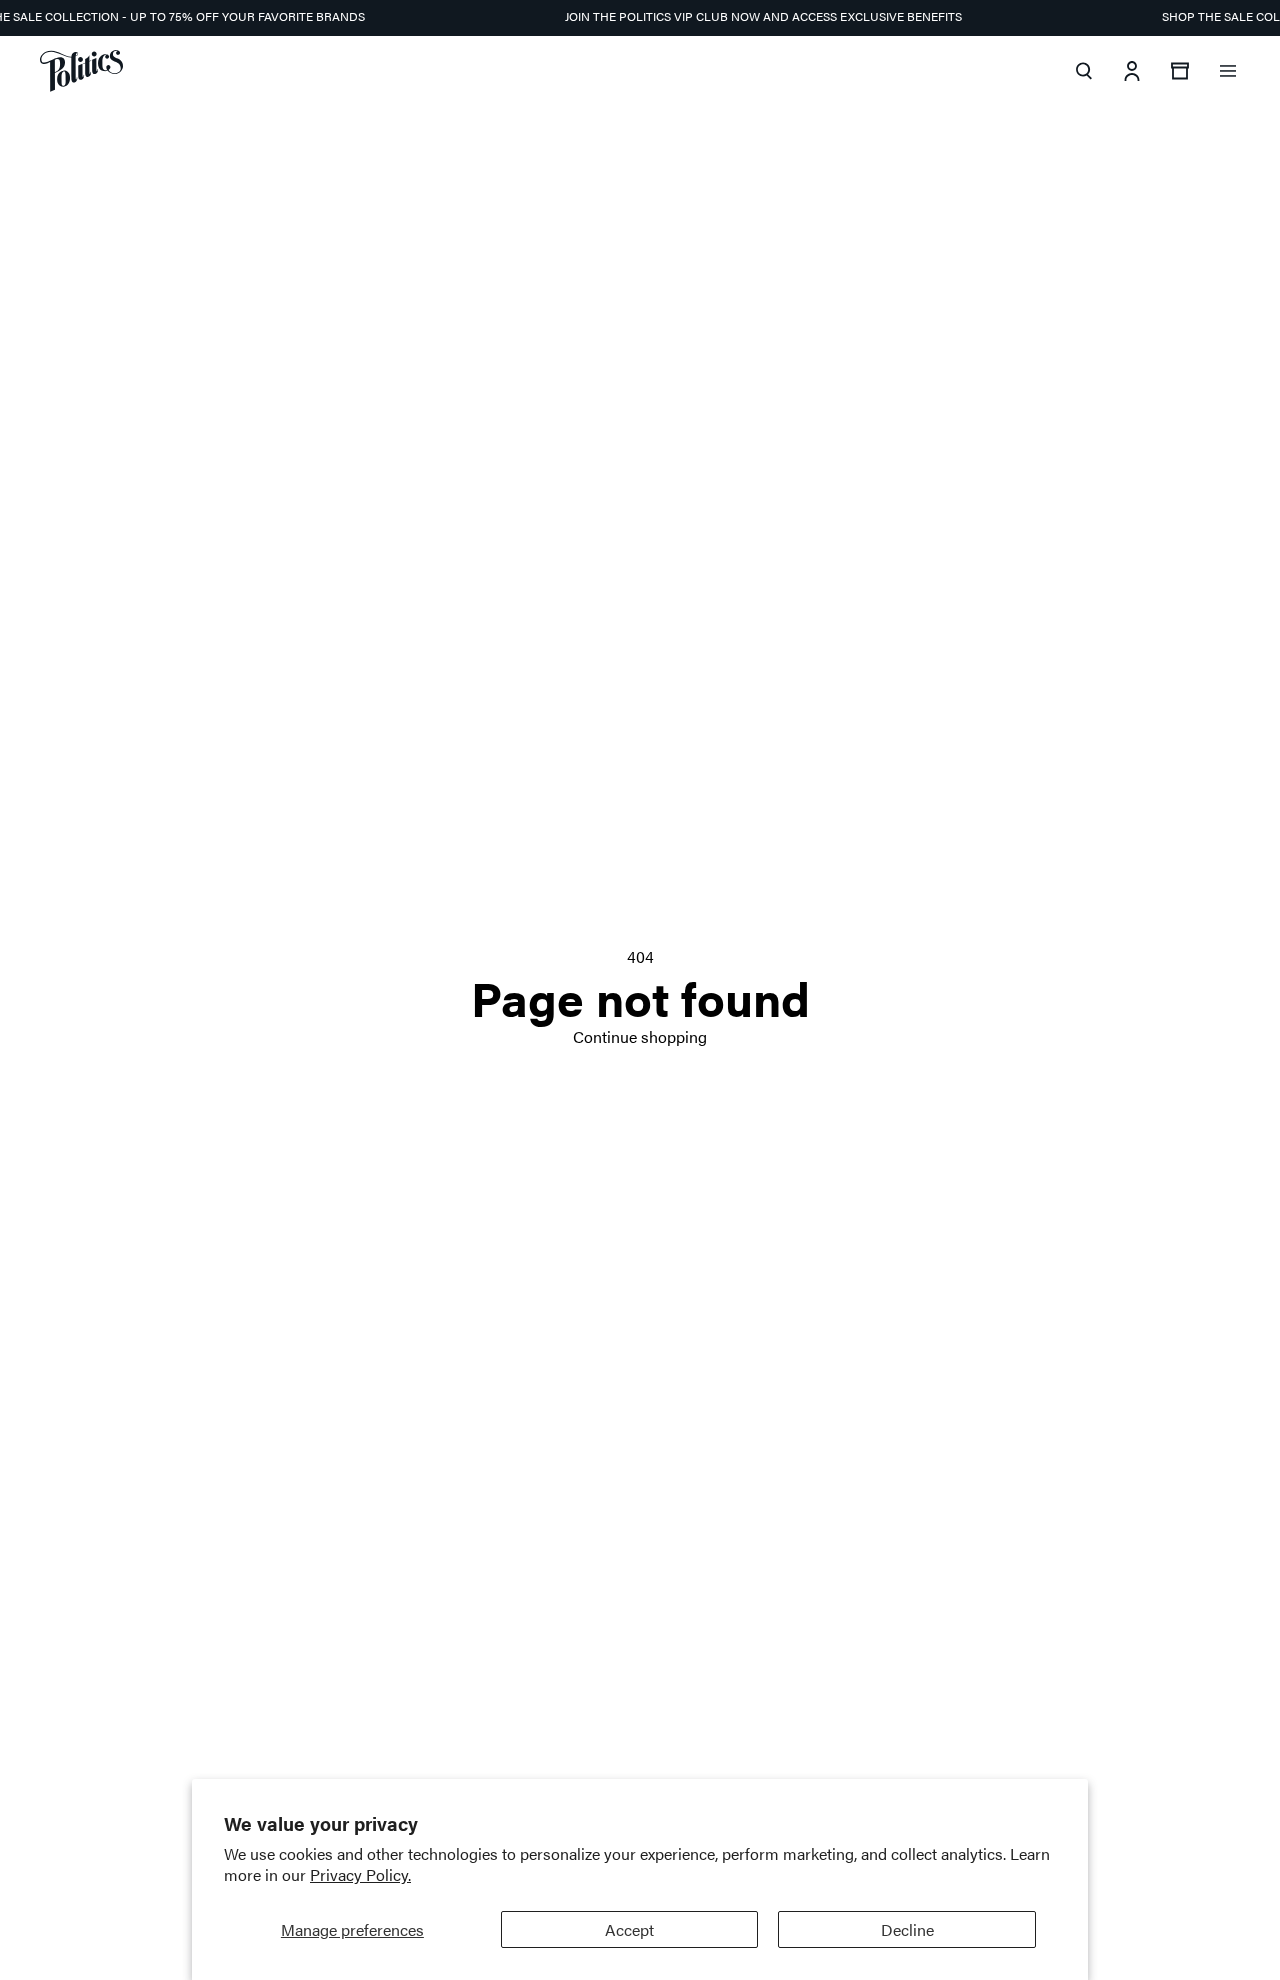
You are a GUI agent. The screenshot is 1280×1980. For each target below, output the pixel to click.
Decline (907, 1929)
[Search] (1084, 71)
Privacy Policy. (360, 1874)
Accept (629, 1929)
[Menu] (1228, 71)
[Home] (81, 71)
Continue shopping (640, 1036)
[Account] (1132, 71)
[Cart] (1180, 71)
